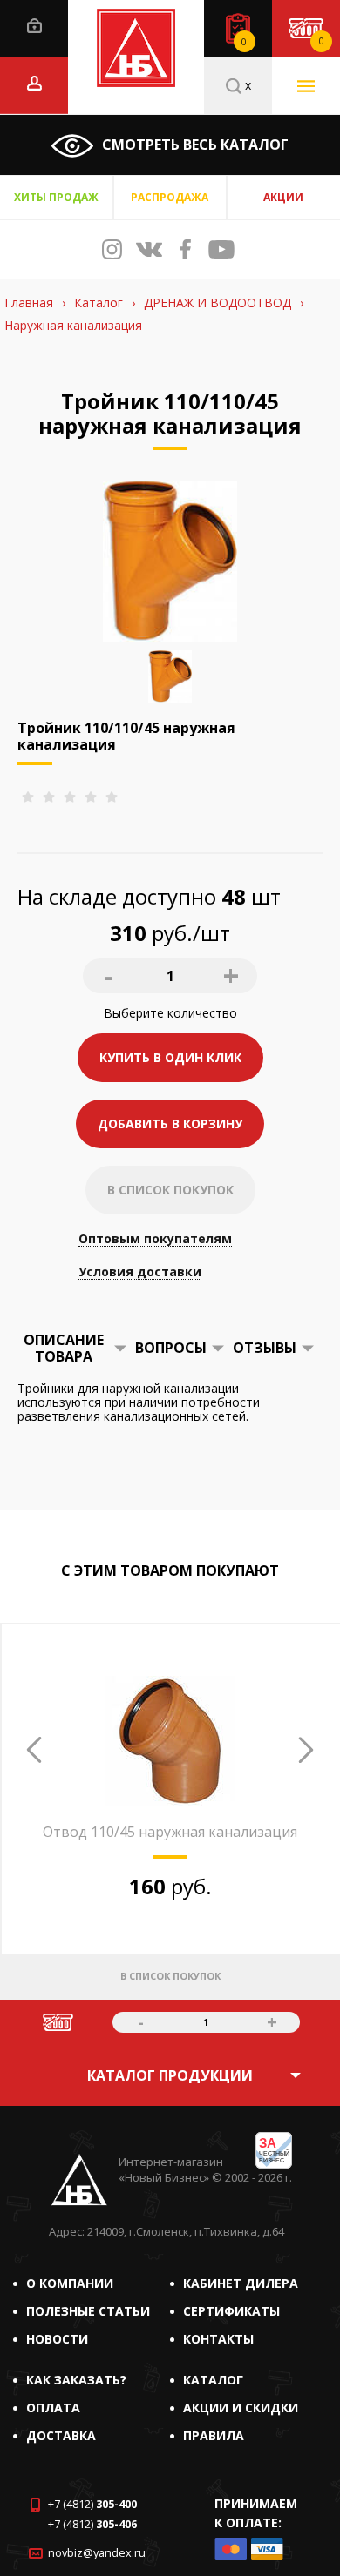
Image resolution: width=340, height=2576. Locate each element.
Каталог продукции (170, 2075)
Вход (34, 26)
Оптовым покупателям (155, 1239)
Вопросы (171, 1348)
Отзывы (265, 1348)
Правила (214, 2435)
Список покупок (244, 42)
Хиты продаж (56, 197)
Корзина (321, 41)
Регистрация (34, 83)
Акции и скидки (241, 2408)
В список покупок (170, 1190)
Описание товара (64, 1348)
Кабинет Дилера (241, 2283)
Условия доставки (140, 1272)
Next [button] (306, 1750)
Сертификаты (231, 2311)
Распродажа (170, 197)
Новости (57, 2339)
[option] (170, 1834)
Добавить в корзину (170, 1123)
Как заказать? (76, 2380)
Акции (283, 197)
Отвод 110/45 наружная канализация (170, 1832)
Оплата (53, 2408)
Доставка (61, 2435)
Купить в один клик (170, 1057)
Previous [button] (34, 1750)
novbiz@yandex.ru (97, 2553)
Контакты (218, 2339)
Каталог (213, 2380)
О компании (70, 2283)
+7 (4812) (92, 2504)
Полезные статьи (88, 2311)
